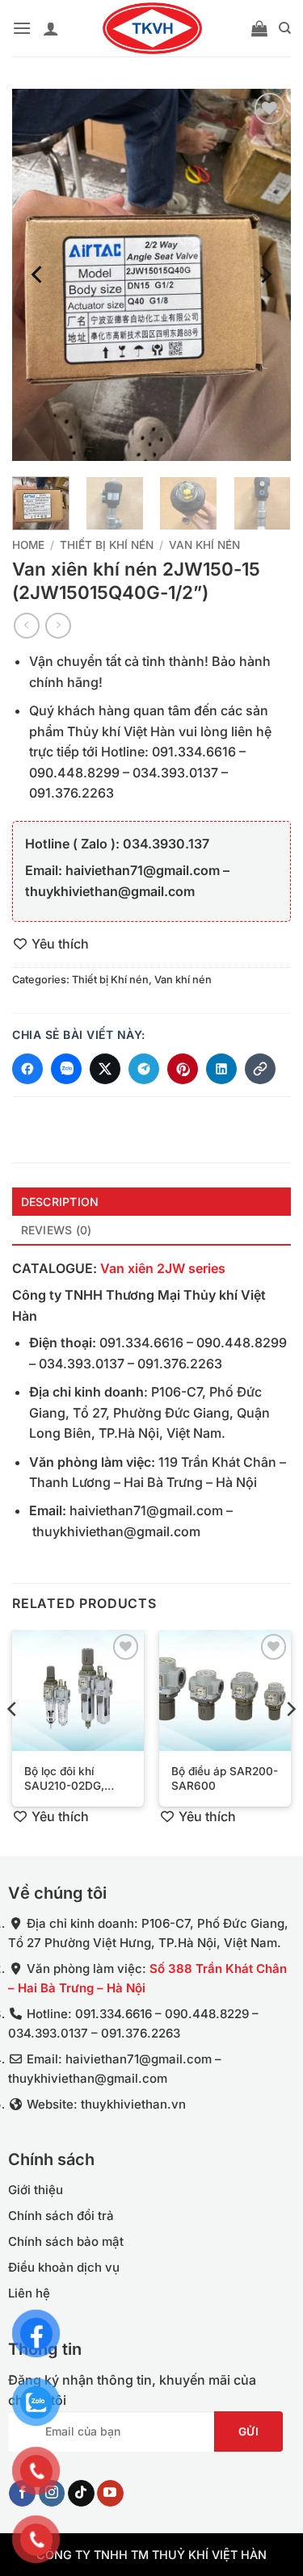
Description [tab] (60, 1202)
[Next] (265, 274)
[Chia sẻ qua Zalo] (66, 1069)
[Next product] (26, 625)
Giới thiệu (36, 2190)
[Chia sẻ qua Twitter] (105, 1069)
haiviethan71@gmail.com (146, 1510)
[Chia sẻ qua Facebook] (27, 1069)
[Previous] (38, 274)
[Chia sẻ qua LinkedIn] (221, 1069)
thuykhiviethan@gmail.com (116, 1531)
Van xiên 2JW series (163, 1268)
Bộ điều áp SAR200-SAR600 (225, 1778)
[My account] (51, 28)
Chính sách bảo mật (66, 2241)
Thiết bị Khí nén (107, 545)
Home (28, 545)
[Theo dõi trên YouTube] (110, 2494)
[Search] (285, 28)
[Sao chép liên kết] (260, 1069)
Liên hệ (29, 2293)
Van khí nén (204, 545)
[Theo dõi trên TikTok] (81, 2494)
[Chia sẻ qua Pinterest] (183, 1069)
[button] (22, 28)
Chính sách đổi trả (61, 2216)
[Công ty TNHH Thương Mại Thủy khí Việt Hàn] (152, 28)
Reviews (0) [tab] (57, 1230)
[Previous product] (58, 625)
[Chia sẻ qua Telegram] (144, 1069)
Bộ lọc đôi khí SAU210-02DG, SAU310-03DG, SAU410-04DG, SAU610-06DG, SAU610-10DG (65, 1779)
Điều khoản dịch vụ (64, 2267)
